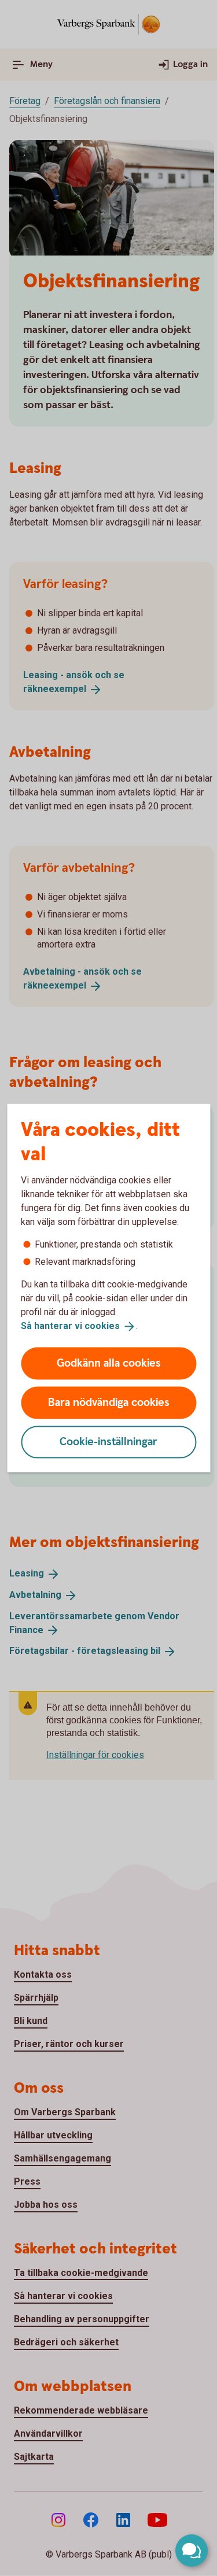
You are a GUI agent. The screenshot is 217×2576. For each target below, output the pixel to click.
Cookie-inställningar (108, 1441)
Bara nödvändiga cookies (109, 1402)
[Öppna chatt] (192, 2551)
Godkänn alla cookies (109, 1363)
